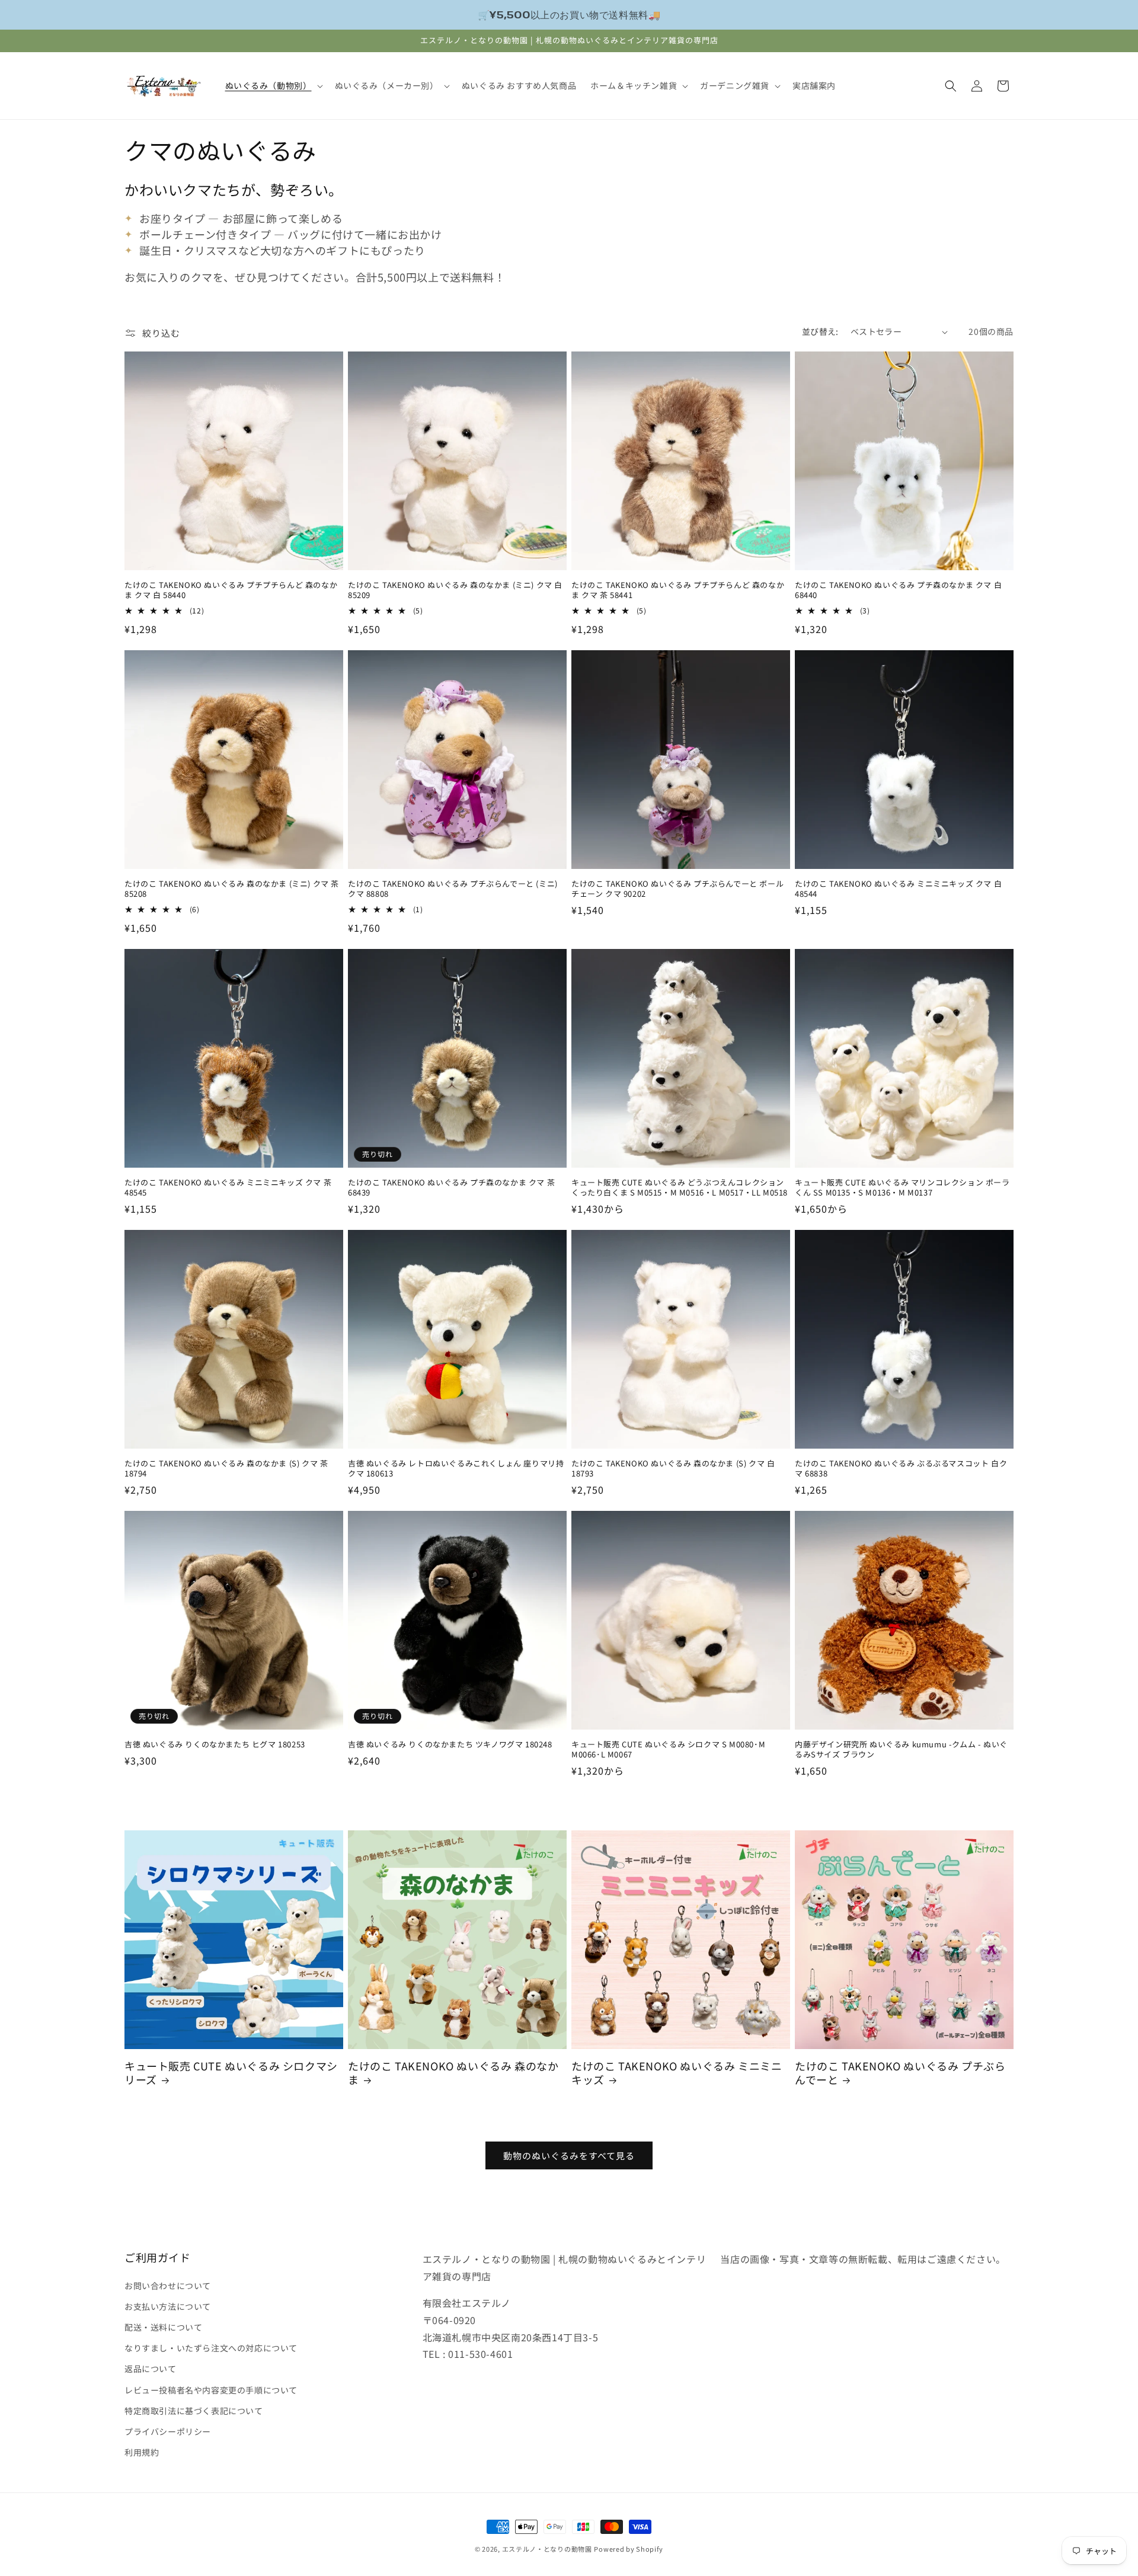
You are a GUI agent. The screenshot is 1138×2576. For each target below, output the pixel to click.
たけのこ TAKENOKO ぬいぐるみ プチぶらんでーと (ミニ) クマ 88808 (453, 889)
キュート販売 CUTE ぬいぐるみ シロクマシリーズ (231, 2073)
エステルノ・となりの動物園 (547, 2549)
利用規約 (142, 2452)
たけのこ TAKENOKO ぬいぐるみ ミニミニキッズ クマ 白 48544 (898, 889)
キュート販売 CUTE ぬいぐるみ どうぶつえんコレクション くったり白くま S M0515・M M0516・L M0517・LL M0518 (680, 1188)
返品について (151, 2369)
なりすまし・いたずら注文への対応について (211, 2347)
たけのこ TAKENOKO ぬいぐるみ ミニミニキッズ (677, 2073)
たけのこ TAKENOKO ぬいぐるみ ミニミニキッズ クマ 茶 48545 (228, 1188)
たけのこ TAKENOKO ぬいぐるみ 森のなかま (453, 2073)
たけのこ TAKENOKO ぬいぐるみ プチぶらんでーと (900, 2073)
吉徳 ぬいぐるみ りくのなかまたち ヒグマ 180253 (215, 1745)
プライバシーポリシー (168, 2431)
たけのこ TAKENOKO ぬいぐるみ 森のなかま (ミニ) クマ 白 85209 (455, 590)
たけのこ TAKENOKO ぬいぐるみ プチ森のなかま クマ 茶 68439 (451, 1188)
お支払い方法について (168, 2306)
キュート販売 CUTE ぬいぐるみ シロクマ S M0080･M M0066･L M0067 (668, 1750)
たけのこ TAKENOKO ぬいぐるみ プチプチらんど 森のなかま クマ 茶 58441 (678, 590)
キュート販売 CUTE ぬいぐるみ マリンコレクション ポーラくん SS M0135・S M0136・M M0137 (902, 1188)
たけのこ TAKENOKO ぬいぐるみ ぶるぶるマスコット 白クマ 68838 (901, 1469)
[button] (273, 85)
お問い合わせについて (168, 2285)
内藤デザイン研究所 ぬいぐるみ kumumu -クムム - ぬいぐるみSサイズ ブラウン (901, 1750)
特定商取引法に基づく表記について (194, 2410)
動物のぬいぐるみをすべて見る (569, 2155)
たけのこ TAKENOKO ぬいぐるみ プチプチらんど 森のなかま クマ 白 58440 (231, 590)
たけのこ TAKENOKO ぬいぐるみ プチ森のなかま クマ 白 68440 (898, 590)
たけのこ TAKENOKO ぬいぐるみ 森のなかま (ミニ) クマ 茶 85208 (232, 889)
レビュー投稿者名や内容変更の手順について (211, 2389)
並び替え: (820, 331)
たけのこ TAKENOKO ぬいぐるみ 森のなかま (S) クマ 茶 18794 (226, 1469)
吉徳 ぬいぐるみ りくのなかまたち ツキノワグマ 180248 (450, 1745)
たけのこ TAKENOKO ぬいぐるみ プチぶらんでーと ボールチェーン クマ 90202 (677, 889)
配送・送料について (163, 2326)
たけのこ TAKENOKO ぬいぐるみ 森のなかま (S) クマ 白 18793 (673, 1469)
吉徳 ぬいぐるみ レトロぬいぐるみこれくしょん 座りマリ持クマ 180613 (456, 1469)
